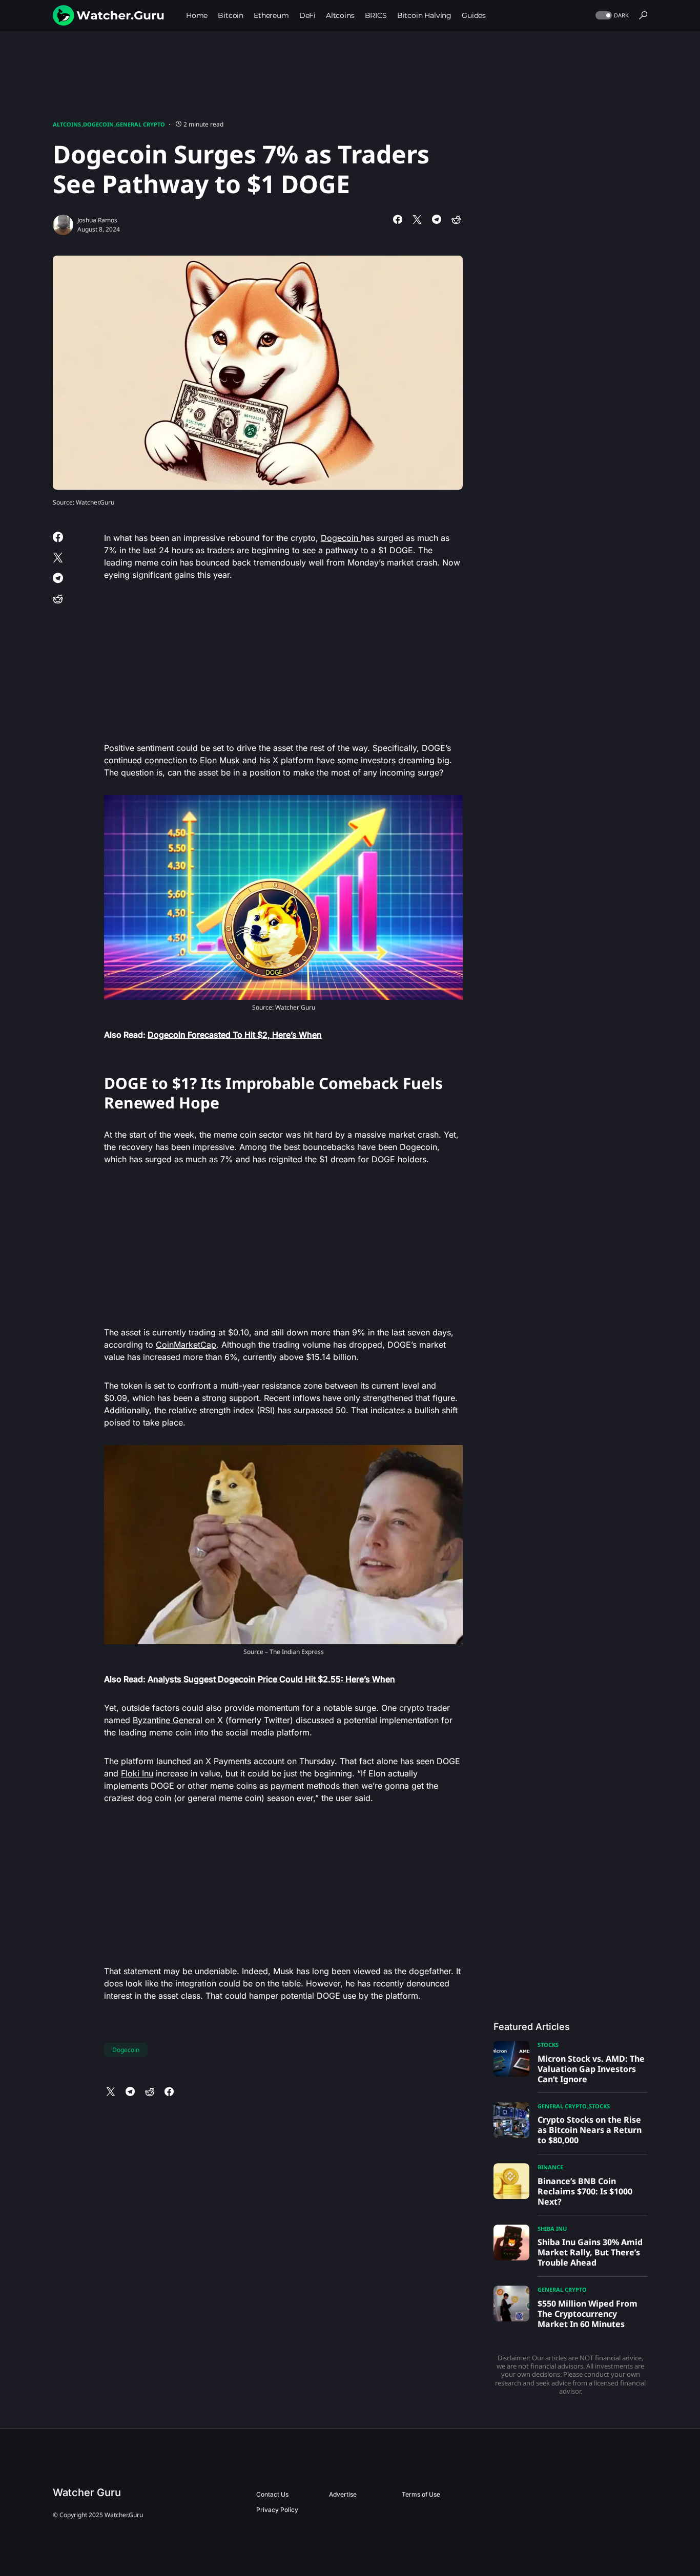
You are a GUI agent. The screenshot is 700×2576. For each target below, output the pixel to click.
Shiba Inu (552, 2228)
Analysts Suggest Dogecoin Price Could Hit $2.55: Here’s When (271, 1679)
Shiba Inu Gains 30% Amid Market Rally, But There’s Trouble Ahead (590, 2252)
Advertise (343, 2494)
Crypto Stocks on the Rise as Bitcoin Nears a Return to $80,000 (590, 2130)
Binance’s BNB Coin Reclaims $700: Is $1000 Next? (585, 2191)
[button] (611, 16)
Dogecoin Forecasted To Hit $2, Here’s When (235, 1035)
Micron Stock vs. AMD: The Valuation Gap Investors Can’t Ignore (591, 2069)
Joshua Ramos (97, 220)
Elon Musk (220, 760)
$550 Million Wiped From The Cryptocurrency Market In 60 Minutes (588, 2314)
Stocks (548, 2045)
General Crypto (140, 124)
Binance (550, 2167)
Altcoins (67, 124)
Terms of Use (421, 2494)
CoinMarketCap (186, 1345)
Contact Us (272, 2494)
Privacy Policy (277, 2510)
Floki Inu (137, 1773)
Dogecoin (98, 124)
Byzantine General (168, 1720)
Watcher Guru (87, 2493)
